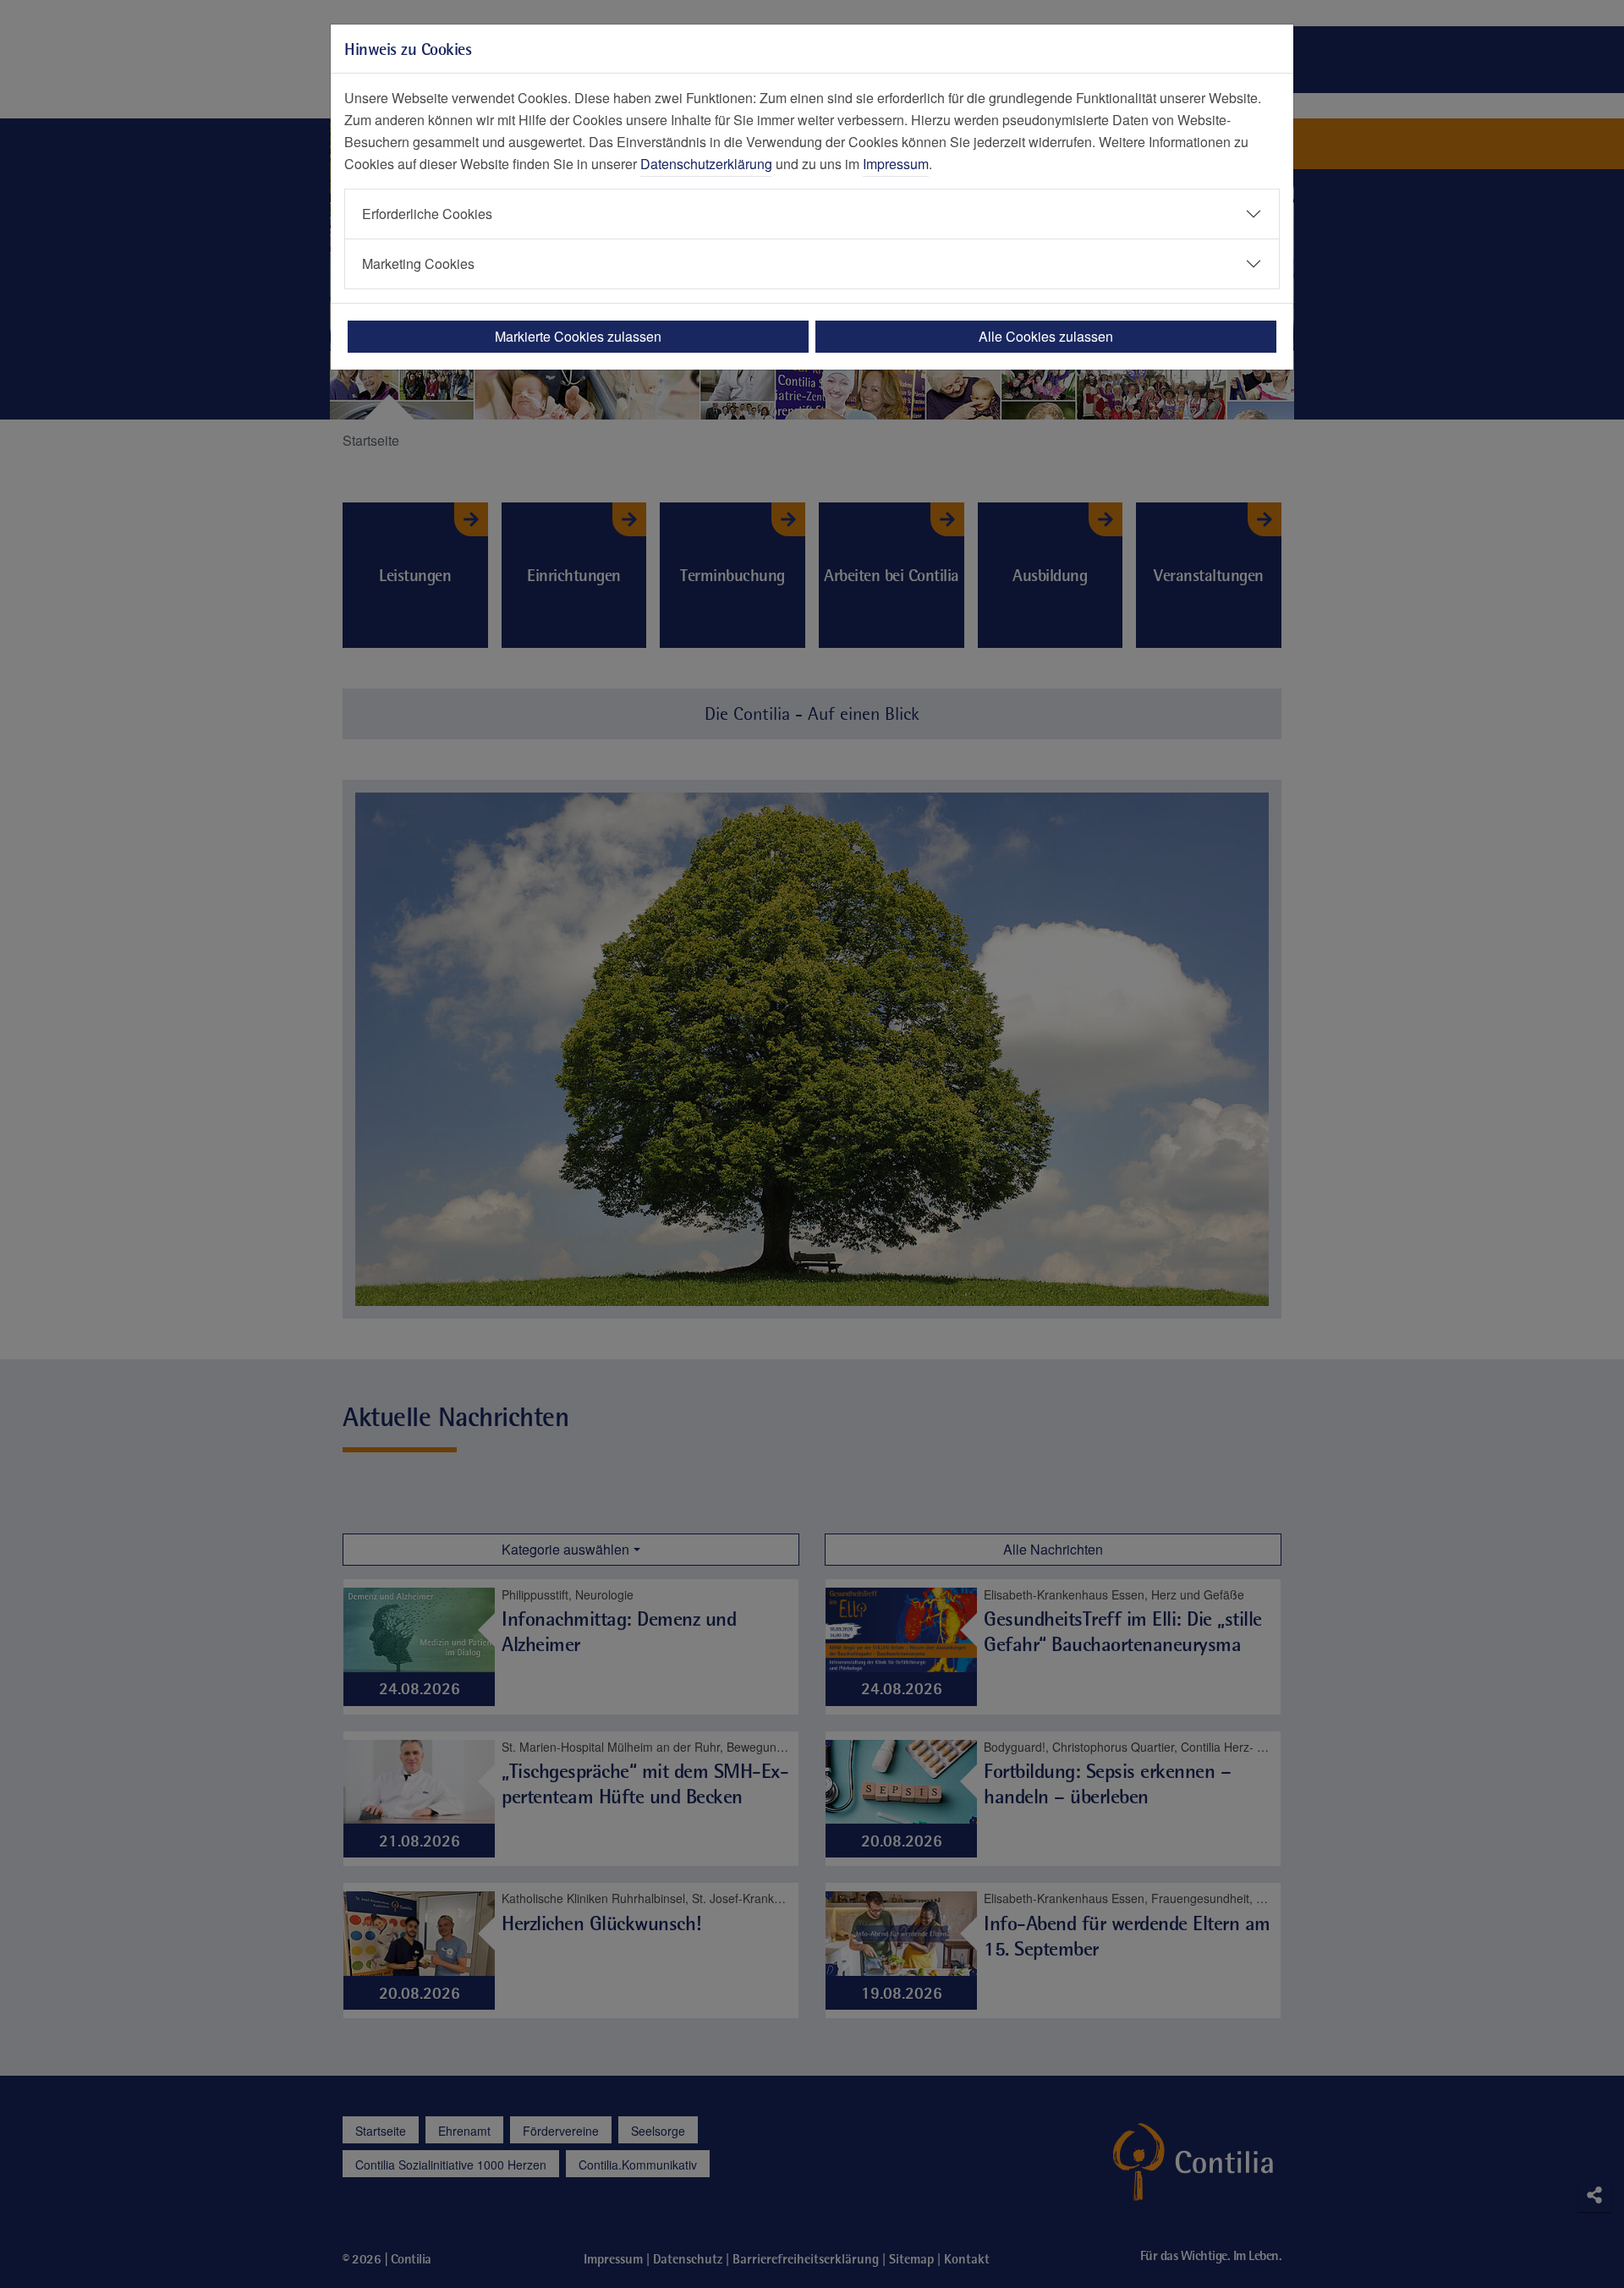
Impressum (896, 164)
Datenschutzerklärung (706, 164)
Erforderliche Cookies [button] (427, 214)
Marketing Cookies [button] (418, 263)
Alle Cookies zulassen (1046, 336)
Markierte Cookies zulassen (578, 336)
